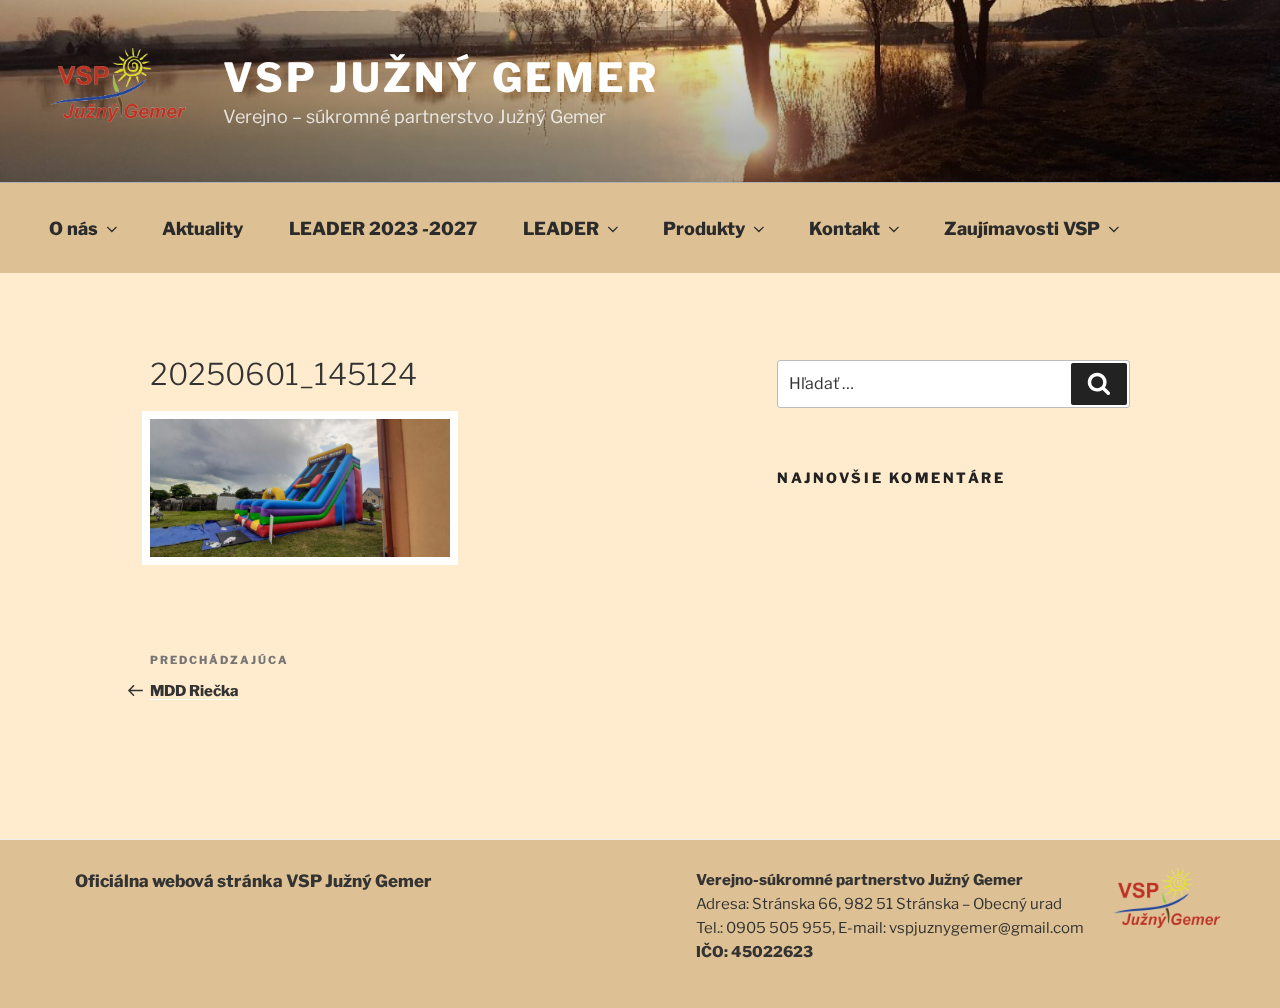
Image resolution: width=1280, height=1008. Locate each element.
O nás (73, 228)
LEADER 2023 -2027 (383, 228)
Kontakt (844, 228)
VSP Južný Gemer (441, 77)
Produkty (704, 228)
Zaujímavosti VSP (1022, 228)
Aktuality (202, 228)
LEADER (561, 228)
